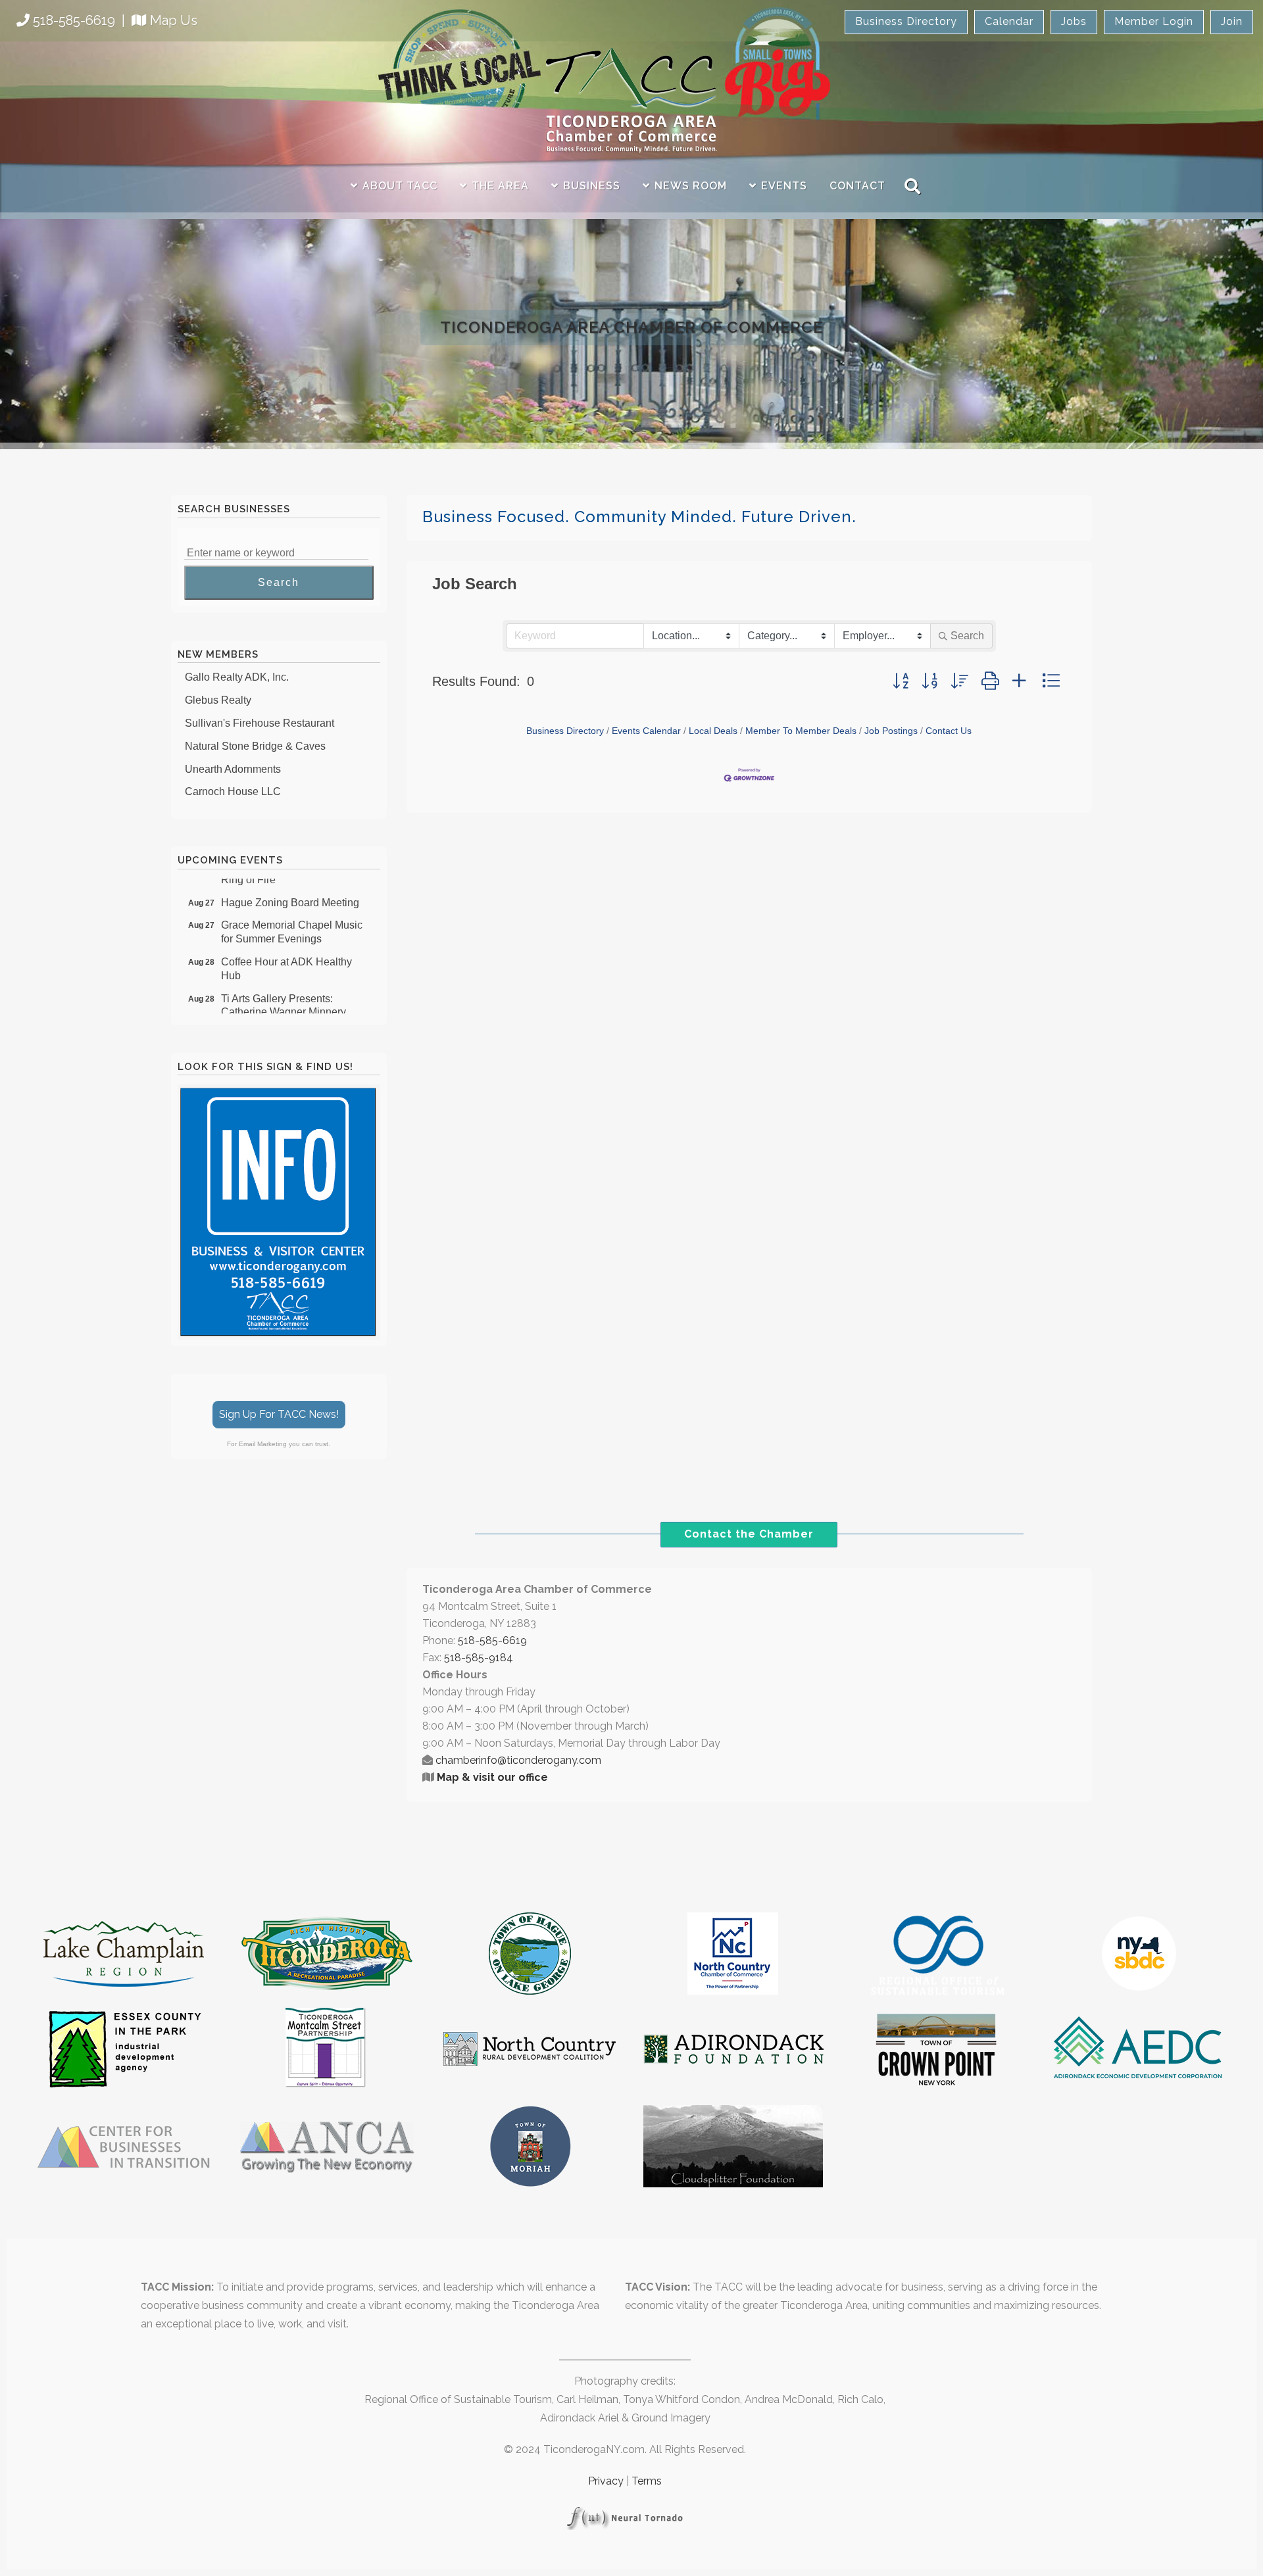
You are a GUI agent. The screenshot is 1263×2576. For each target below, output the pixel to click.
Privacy (606, 2481)
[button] (901, 681)
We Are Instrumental (232, 794)
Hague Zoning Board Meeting (290, 882)
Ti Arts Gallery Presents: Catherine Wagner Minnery (284, 985)
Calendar (1009, 21)
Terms (647, 2481)
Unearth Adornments (233, 749)
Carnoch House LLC (233, 771)
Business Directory (906, 21)
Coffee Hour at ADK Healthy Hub (286, 948)
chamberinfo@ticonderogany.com (518, 1760)
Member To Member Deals (801, 731)
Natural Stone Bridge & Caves (255, 726)
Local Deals (713, 731)
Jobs (1074, 21)
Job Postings (891, 731)
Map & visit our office (492, 1777)
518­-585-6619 (492, 1640)
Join (1232, 21)
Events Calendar (646, 731)
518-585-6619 (74, 20)
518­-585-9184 (479, 1658)
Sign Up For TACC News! (279, 1414)
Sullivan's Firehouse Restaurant (260, 703)
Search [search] (967, 636)
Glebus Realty (218, 680)
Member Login (1154, 21)
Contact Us (949, 731)
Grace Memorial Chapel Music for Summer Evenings (292, 911)
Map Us (174, 20)
